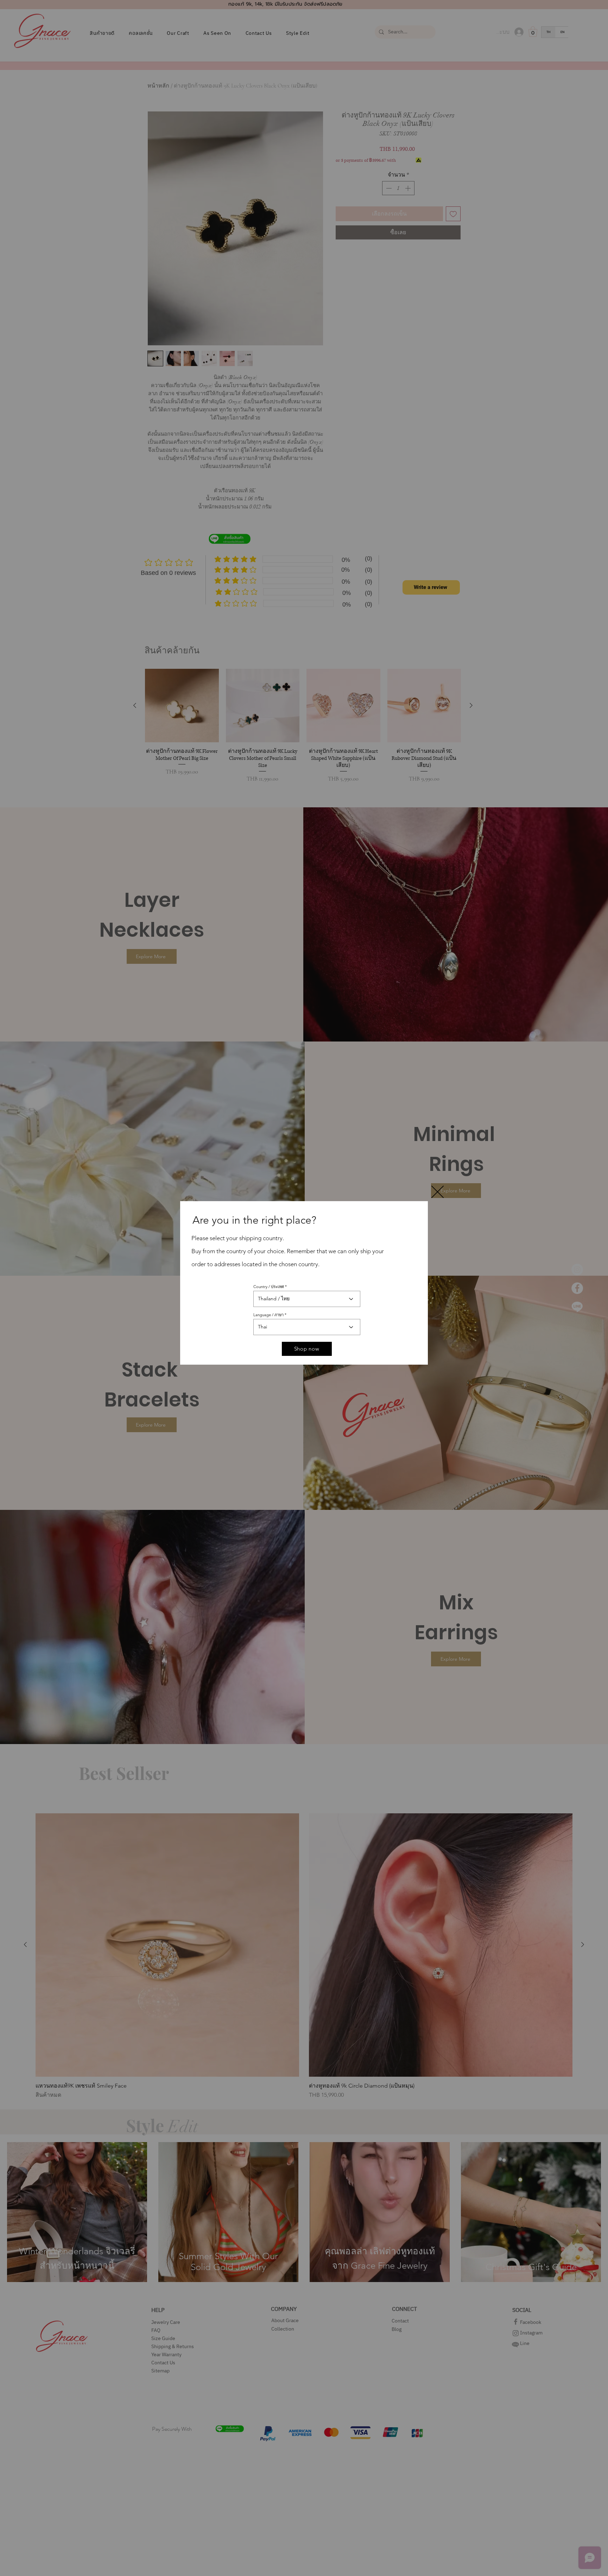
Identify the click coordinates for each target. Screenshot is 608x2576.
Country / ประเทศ (269, 1287)
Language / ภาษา (268, 1315)
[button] (438, 1192)
